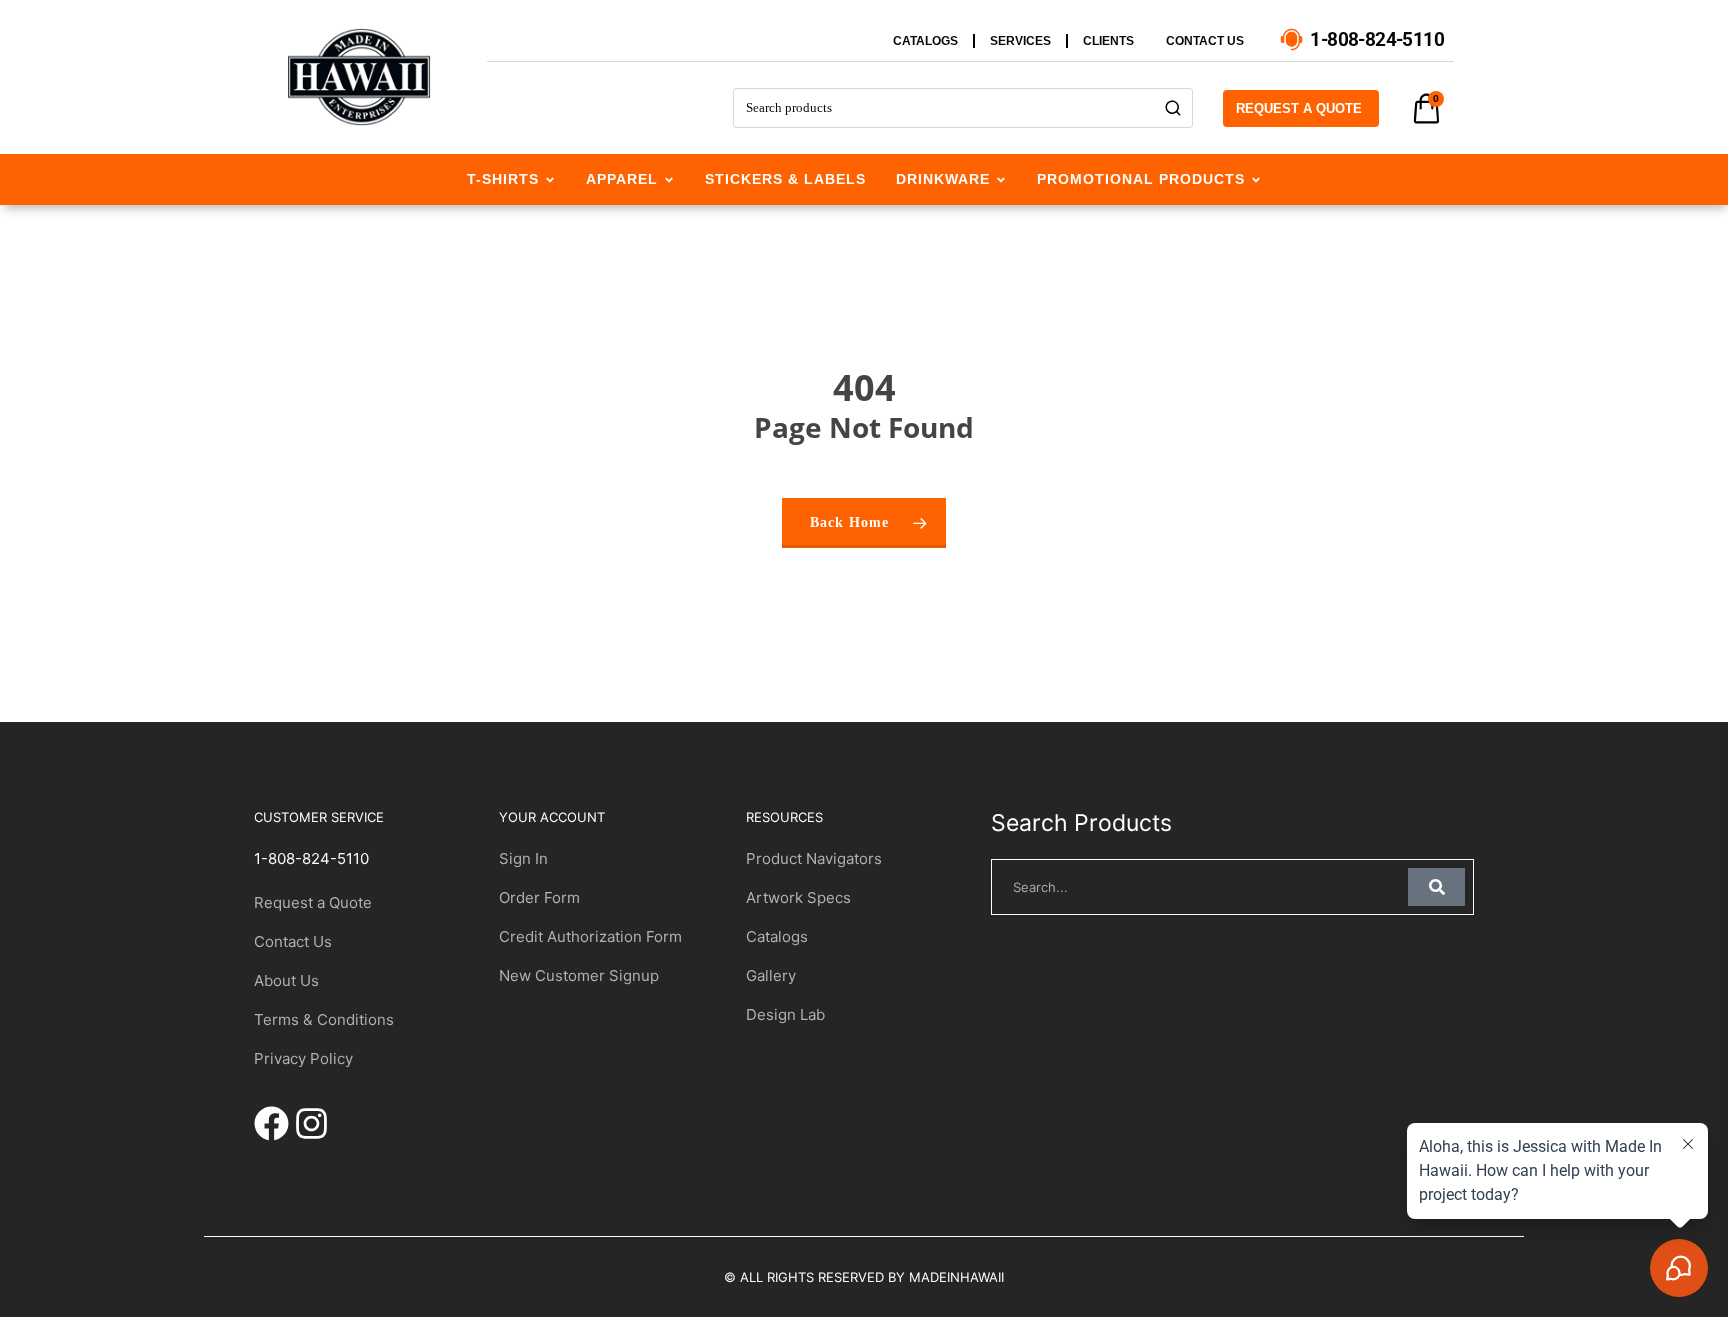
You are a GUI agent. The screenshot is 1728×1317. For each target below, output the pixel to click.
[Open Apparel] (669, 179)
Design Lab (785, 1014)
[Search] (1173, 108)
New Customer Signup (579, 975)
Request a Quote (313, 902)
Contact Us (293, 941)
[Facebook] (271, 1123)
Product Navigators (814, 858)
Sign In (523, 858)
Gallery (771, 975)
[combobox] (943, 108)
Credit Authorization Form (590, 936)
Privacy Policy (303, 1058)
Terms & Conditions (324, 1019)
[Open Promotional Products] (1256, 179)
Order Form (539, 897)
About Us (286, 980)
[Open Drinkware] (1001, 179)
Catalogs (777, 936)
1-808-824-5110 (311, 858)
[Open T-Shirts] (550, 179)
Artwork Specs (798, 897)
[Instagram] (311, 1123)
